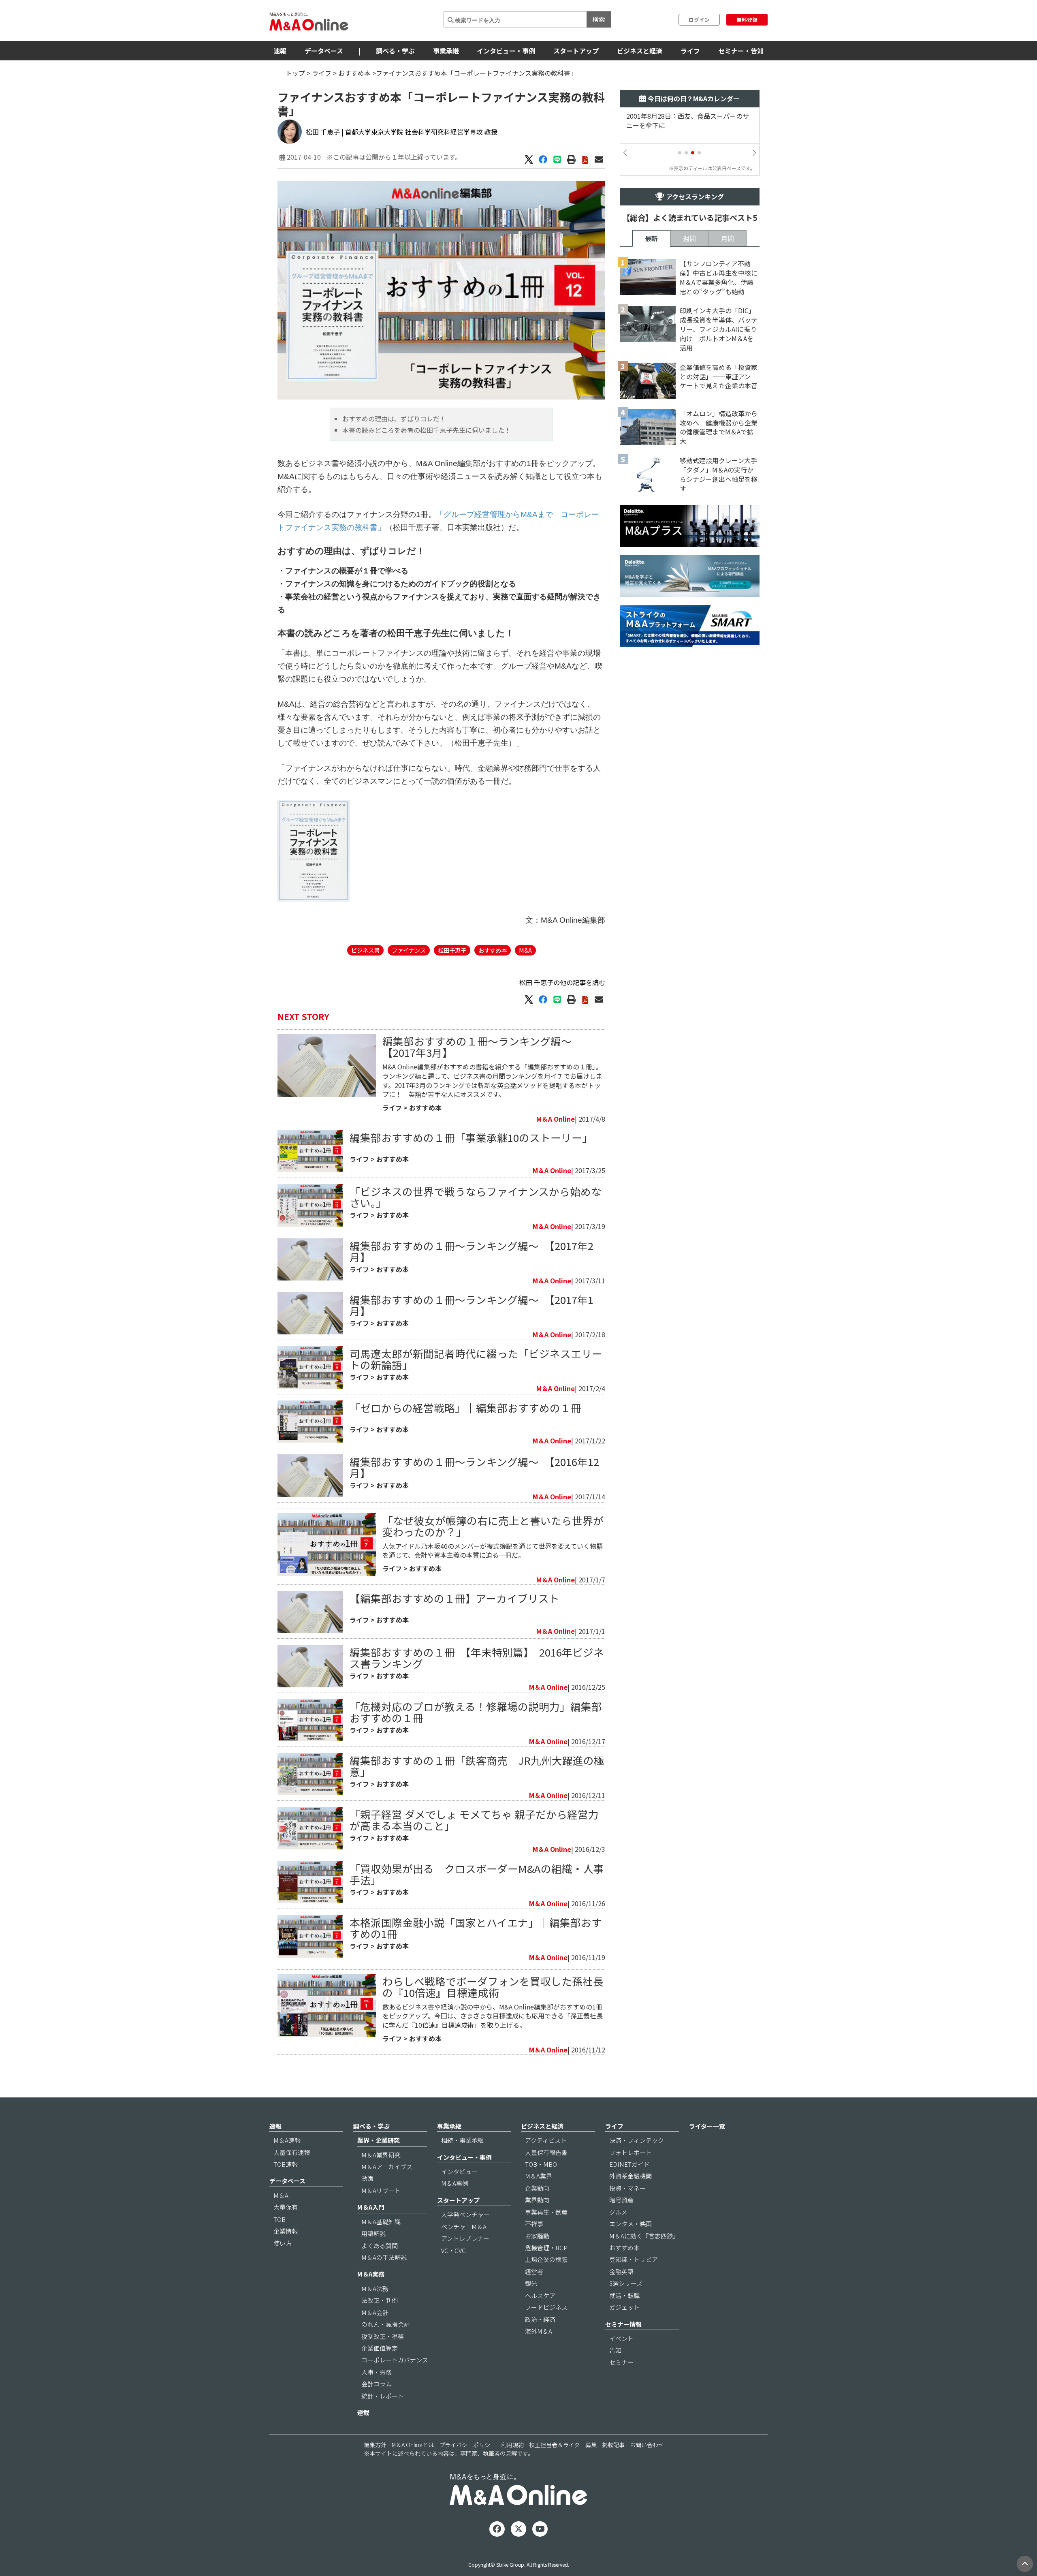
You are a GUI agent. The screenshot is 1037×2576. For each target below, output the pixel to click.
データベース (324, 51)
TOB (280, 2219)
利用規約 (512, 2445)
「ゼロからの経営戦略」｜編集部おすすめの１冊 (465, 1408)
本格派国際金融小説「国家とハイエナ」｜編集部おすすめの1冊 (476, 1928)
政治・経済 (540, 2319)
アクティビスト (546, 2140)
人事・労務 (377, 2372)
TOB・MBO (541, 2164)
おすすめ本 (354, 73)
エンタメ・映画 (631, 2224)
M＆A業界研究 (381, 2155)
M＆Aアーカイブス (387, 2167)
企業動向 (537, 2188)
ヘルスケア (540, 2295)
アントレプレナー (465, 2238)
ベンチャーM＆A (464, 2226)
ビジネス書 (365, 950)
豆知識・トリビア (634, 2259)
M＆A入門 (371, 2207)
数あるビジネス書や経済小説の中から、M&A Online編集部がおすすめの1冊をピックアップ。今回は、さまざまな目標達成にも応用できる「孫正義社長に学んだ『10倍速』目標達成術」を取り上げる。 (493, 2016)
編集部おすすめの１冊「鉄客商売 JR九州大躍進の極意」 (477, 1766)
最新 (651, 238)
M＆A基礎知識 (381, 2222)
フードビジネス (546, 2307)
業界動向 (537, 2200)
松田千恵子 (452, 950)
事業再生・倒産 (546, 2212)
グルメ (618, 2212)
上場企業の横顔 (546, 2259)
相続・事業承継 (462, 2140)
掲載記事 (613, 2445)
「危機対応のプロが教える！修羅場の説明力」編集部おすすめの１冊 (476, 1712)
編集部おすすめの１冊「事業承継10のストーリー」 (471, 1137)
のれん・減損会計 (386, 2324)
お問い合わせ (647, 2445)
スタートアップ (576, 51)
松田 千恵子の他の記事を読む (562, 982)
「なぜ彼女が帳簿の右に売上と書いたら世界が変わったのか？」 (493, 1526)
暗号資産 (621, 2200)
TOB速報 (286, 2164)
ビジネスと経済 (640, 51)
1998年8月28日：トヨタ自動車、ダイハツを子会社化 (688, 121)
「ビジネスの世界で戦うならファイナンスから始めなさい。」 (476, 1197)
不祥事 (534, 2224)
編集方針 (375, 2445)
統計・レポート (383, 2396)
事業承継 (446, 51)
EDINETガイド (629, 2164)
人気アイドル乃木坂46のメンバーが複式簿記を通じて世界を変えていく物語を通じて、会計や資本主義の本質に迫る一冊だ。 (493, 1551)
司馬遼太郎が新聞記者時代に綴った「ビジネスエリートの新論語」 (476, 1359)
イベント (621, 2338)
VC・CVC (453, 2250)
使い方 (283, 2243)
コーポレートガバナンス (395, 2360)
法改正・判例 (380, 2300)
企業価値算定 (380, 2348)
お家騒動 (537, 2236)
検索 (599, 19)
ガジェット (624, 2307)
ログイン (699, 20)
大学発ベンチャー (465, 2214)
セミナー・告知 (741, 51)
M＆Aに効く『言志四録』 (644, 2236)
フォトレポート (631, 2152)
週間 (689, 238)
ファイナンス (409, 950)
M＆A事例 (455, 2183)
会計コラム (377, 2384)
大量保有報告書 (546, 2152)
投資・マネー (627, 2188)
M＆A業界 (539, 2176)
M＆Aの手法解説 (384, 2257)
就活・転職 (624, 2295)
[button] (680, 153)
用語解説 (373, 2233)
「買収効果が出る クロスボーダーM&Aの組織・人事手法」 (477, 1874)
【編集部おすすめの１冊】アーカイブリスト (454, 1598)
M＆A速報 (287, 2140)
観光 (531, 2283)
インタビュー (459, 2171)
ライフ (690, 51)
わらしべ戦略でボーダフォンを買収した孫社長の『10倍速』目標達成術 (493, 1987)
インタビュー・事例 (506, 51)
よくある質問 (380, 2246)
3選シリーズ (626, 2283)
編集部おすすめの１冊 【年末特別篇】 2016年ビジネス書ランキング (477, 1658)
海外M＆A (539, 2331)
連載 (363, 2412)
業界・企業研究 (379, 2140)
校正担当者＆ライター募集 (563, 2445)
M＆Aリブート (381, 2190)
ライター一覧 (707, 2126)
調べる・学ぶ (395, 51)
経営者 (534, 2271)
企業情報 (286, 2231)
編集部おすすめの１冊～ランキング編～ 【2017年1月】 (472, 1305)
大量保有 (286, 2207)
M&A (525, 950)
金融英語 (621, 2271)
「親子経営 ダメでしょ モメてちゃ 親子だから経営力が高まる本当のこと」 (474, 1820)
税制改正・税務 (383, 2336)
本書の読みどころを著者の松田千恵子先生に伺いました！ (427, 430)
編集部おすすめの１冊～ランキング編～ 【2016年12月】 (474, 1467)
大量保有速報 (292, 2152)
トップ (295, 73)
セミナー (621, 2362)
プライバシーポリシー (467, 2445)
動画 (367, 2178)
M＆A (281, 2195)
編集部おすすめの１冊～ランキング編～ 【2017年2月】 (472, 1251)
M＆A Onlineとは (413, 2445)
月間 (728, 238)
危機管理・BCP (546, 2248)
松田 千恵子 (323, 132)
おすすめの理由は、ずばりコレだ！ (394, 419)
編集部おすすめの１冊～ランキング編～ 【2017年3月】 (482, 1046)
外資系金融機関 (631, 2176)
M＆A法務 (375, 2288)
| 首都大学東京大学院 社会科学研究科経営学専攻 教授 (419, 132)
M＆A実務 (371, 2274)
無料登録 (747, 20)
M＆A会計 (375, 2312)
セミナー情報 (623, 2324)
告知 (615, 2350)
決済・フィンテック (637, 2140)
